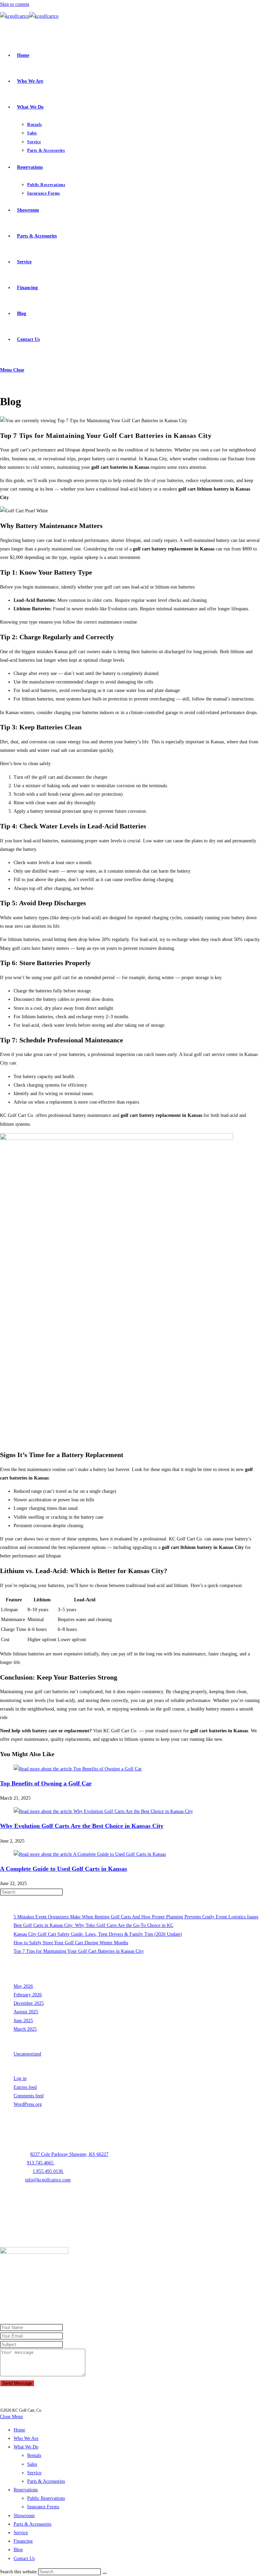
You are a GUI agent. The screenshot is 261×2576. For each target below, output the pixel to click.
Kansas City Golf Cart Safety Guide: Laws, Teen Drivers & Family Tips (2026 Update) (98, 1934)
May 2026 (23, 1986)
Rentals (34, 2455)
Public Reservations (46, 2498)
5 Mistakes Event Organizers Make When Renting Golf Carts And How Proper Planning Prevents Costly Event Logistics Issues (136, 1917)
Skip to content (15, 4)
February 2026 (28, 1995)
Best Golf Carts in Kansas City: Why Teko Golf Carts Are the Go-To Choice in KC (93, 1925)
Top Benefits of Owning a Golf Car (46, 1783)
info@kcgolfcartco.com (48, 2180)
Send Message (17, 2383)
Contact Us (24, 2558)
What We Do (26, 2447)
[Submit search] (105, 2573)
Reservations (26, 2490)
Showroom (24, 2516)
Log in (20, 2078)
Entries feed (25, 2087)
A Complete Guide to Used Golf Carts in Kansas (64, 1869)
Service (34, 2473)
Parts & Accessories (46, 2481)
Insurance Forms (43, 2507)
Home (19, 2430)
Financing (23, 2541)
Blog (18, 2550)
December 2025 (29, 2003)
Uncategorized (27, 2054)
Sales (32, 2464)
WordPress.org (28, 2104)
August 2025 (26, 2012)
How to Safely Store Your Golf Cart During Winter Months (71, 1943)
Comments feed (29, 2096)
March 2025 (25, 2029)
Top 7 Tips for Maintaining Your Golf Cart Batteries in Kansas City (79, 1951)
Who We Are (26, 2438)
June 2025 (23, 2021)
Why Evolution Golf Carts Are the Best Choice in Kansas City (82, 1826)
